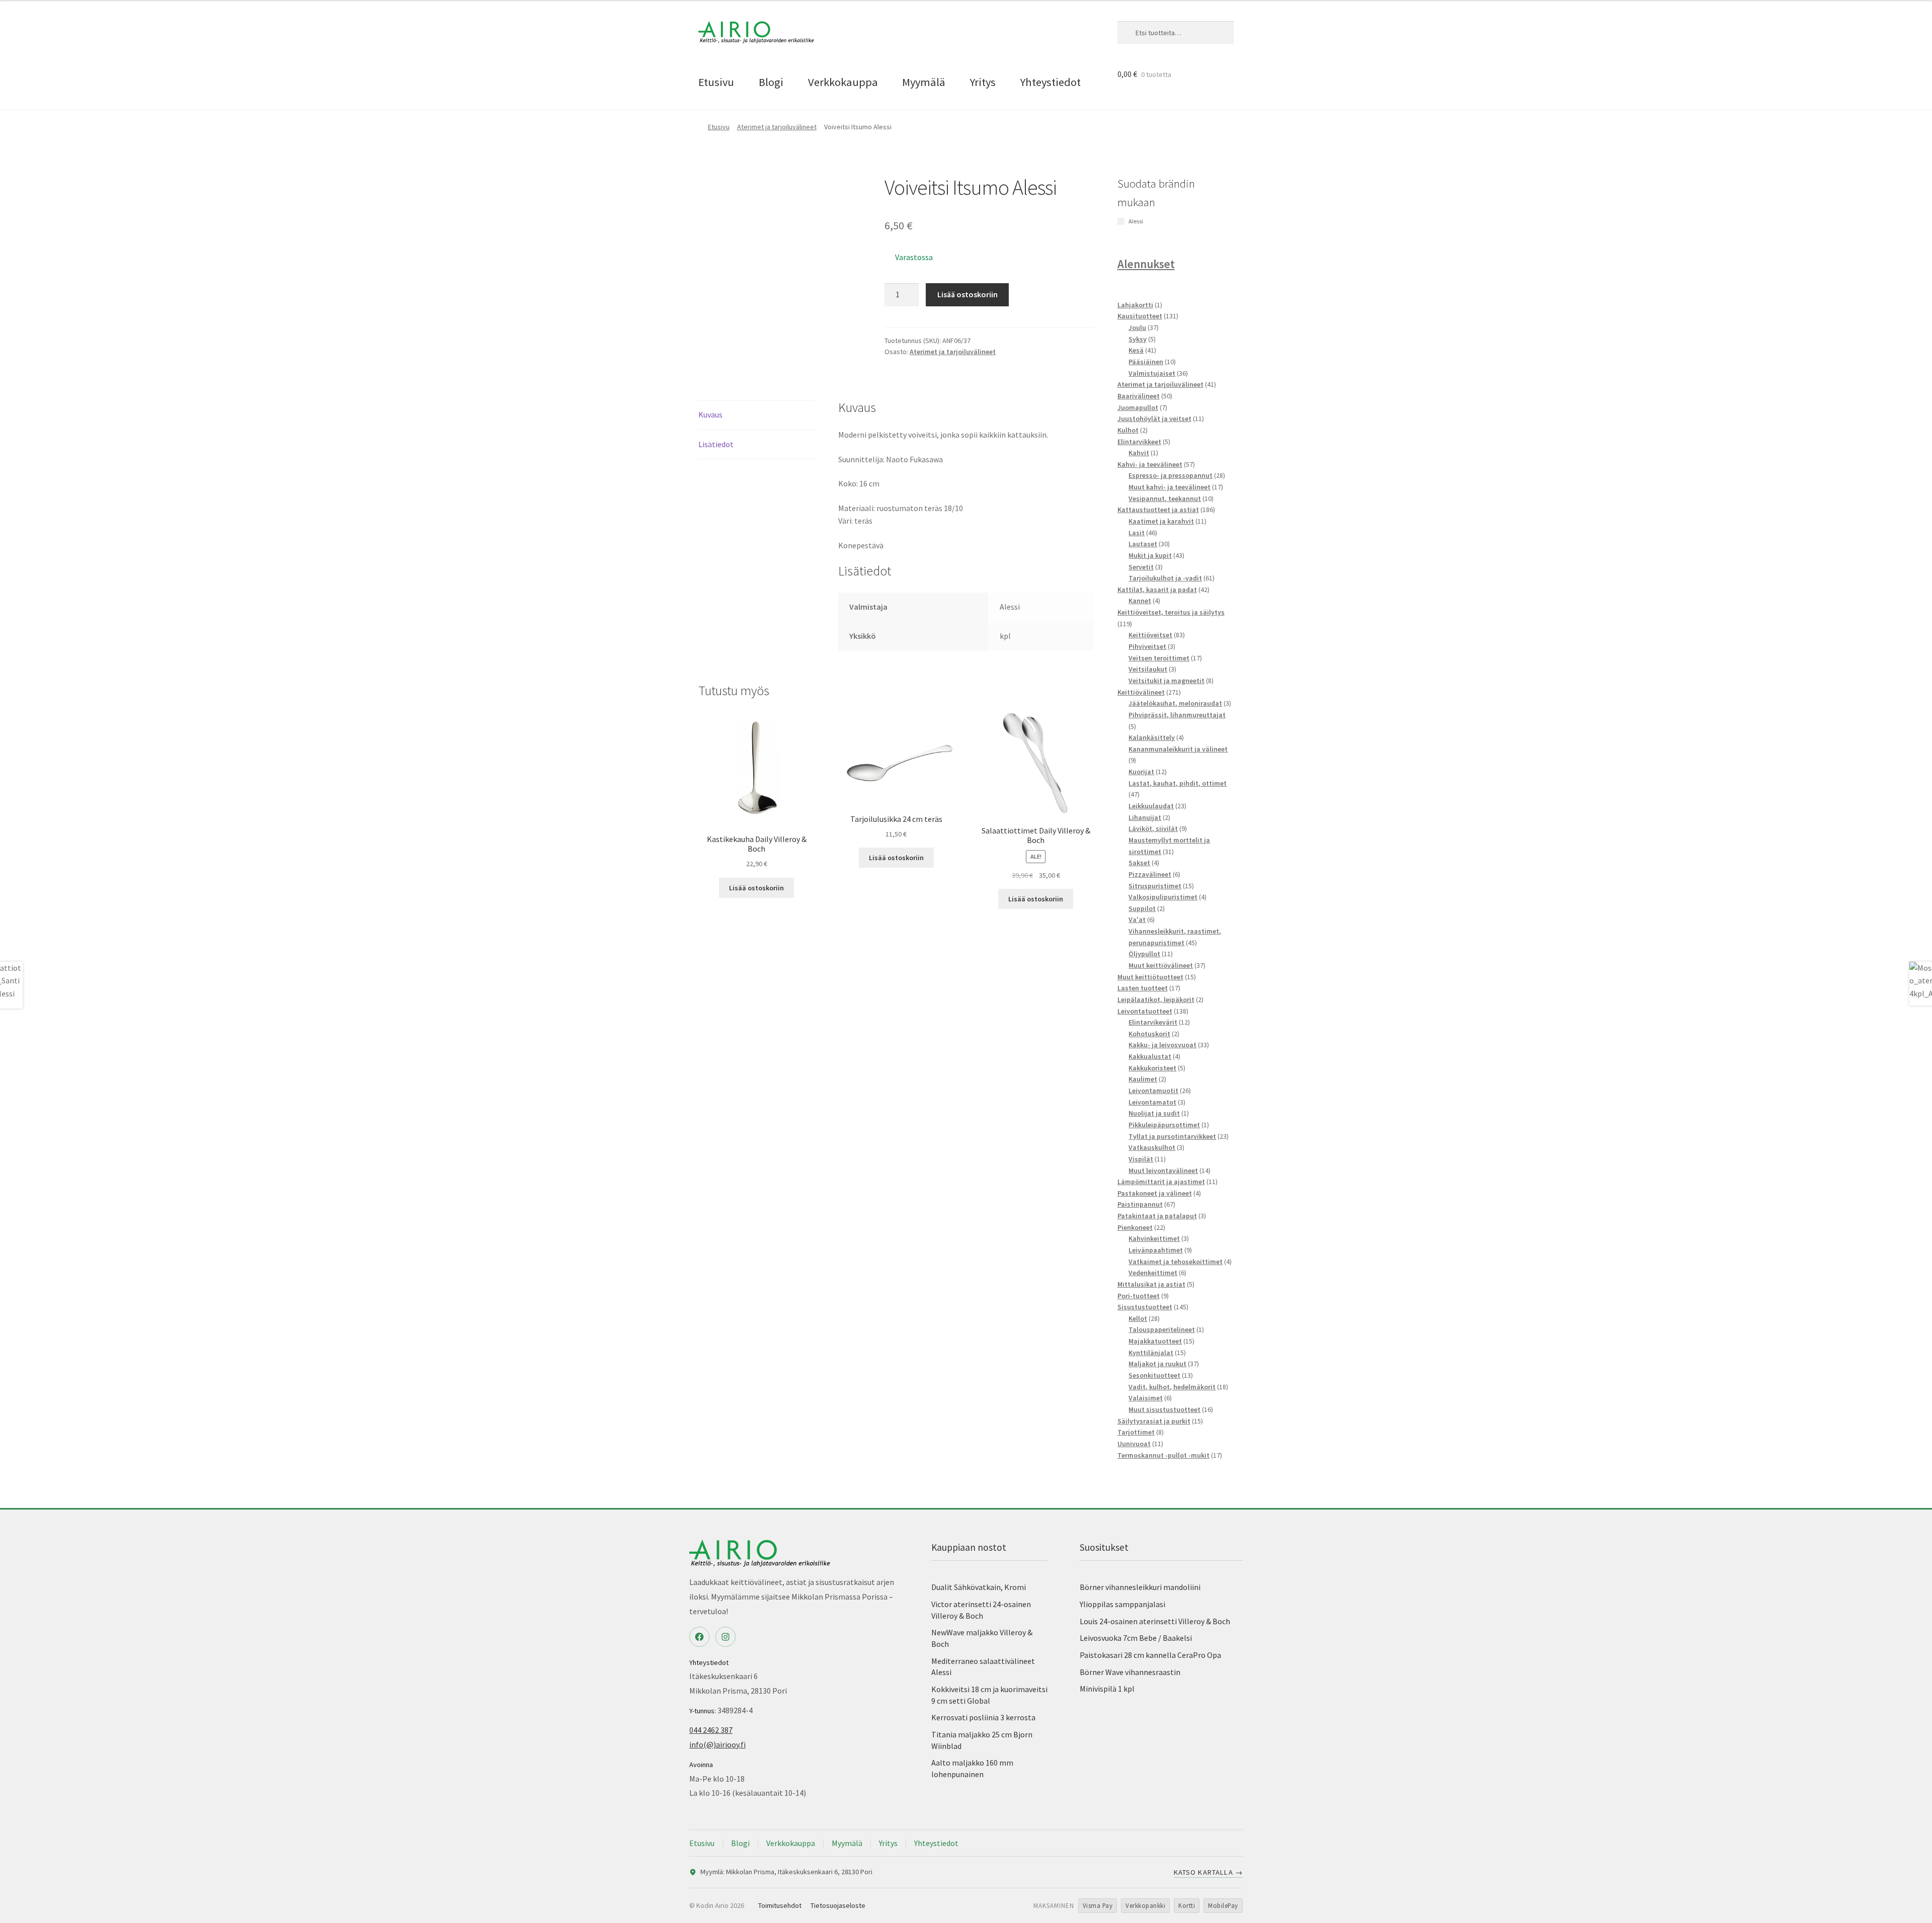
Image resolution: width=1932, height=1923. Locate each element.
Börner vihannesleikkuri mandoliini (1140, 1587)
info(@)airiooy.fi (717, 1744)
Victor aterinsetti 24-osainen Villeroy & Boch (981, 1610)
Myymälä (924, 82)
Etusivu (716, 82)
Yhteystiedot (1051, 82)
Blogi (771, 82)
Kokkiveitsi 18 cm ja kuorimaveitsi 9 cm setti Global (989, 1695)
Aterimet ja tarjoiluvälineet (777, 127)
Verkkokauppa (843, 82)
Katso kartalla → (1208, 1872)
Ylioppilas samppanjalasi (1122, 1604)
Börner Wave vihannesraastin (1130, 1672)
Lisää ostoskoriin (968, 294)
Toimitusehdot (780, 1905)
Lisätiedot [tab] (716, 444)
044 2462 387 (711, 1730)
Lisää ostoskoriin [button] (756, 888)
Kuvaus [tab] (710, 414)
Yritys (983, 82)
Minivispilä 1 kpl (1107, 1689)
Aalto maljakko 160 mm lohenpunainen (972, 1768)
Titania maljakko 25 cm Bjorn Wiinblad (982, 1740)
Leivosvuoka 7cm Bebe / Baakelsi (1136, 1638)
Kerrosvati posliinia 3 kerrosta (983, 1717)
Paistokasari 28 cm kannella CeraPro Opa (1150, 1655)
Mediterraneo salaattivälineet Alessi (983, 1667)
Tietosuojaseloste (838, 1905)
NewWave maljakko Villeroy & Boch (982, 1638)
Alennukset (1146, 264)
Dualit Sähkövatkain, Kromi (979, 1587)
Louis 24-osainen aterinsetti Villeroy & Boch (1155, 1621)
